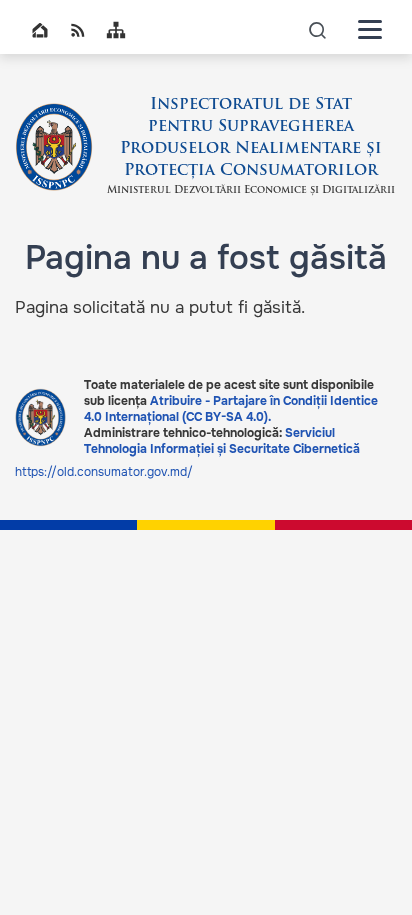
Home (40, 30)
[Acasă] (54, 147)
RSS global (78, 30)
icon (318, 29)
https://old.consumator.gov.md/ (104, 472)
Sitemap (116, 30)
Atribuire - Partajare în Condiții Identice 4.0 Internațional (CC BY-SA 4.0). (231, 409)
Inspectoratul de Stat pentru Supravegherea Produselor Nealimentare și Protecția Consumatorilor (251, 138)
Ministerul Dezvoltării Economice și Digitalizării (251, 190)
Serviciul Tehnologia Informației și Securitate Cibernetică (222, 441)
